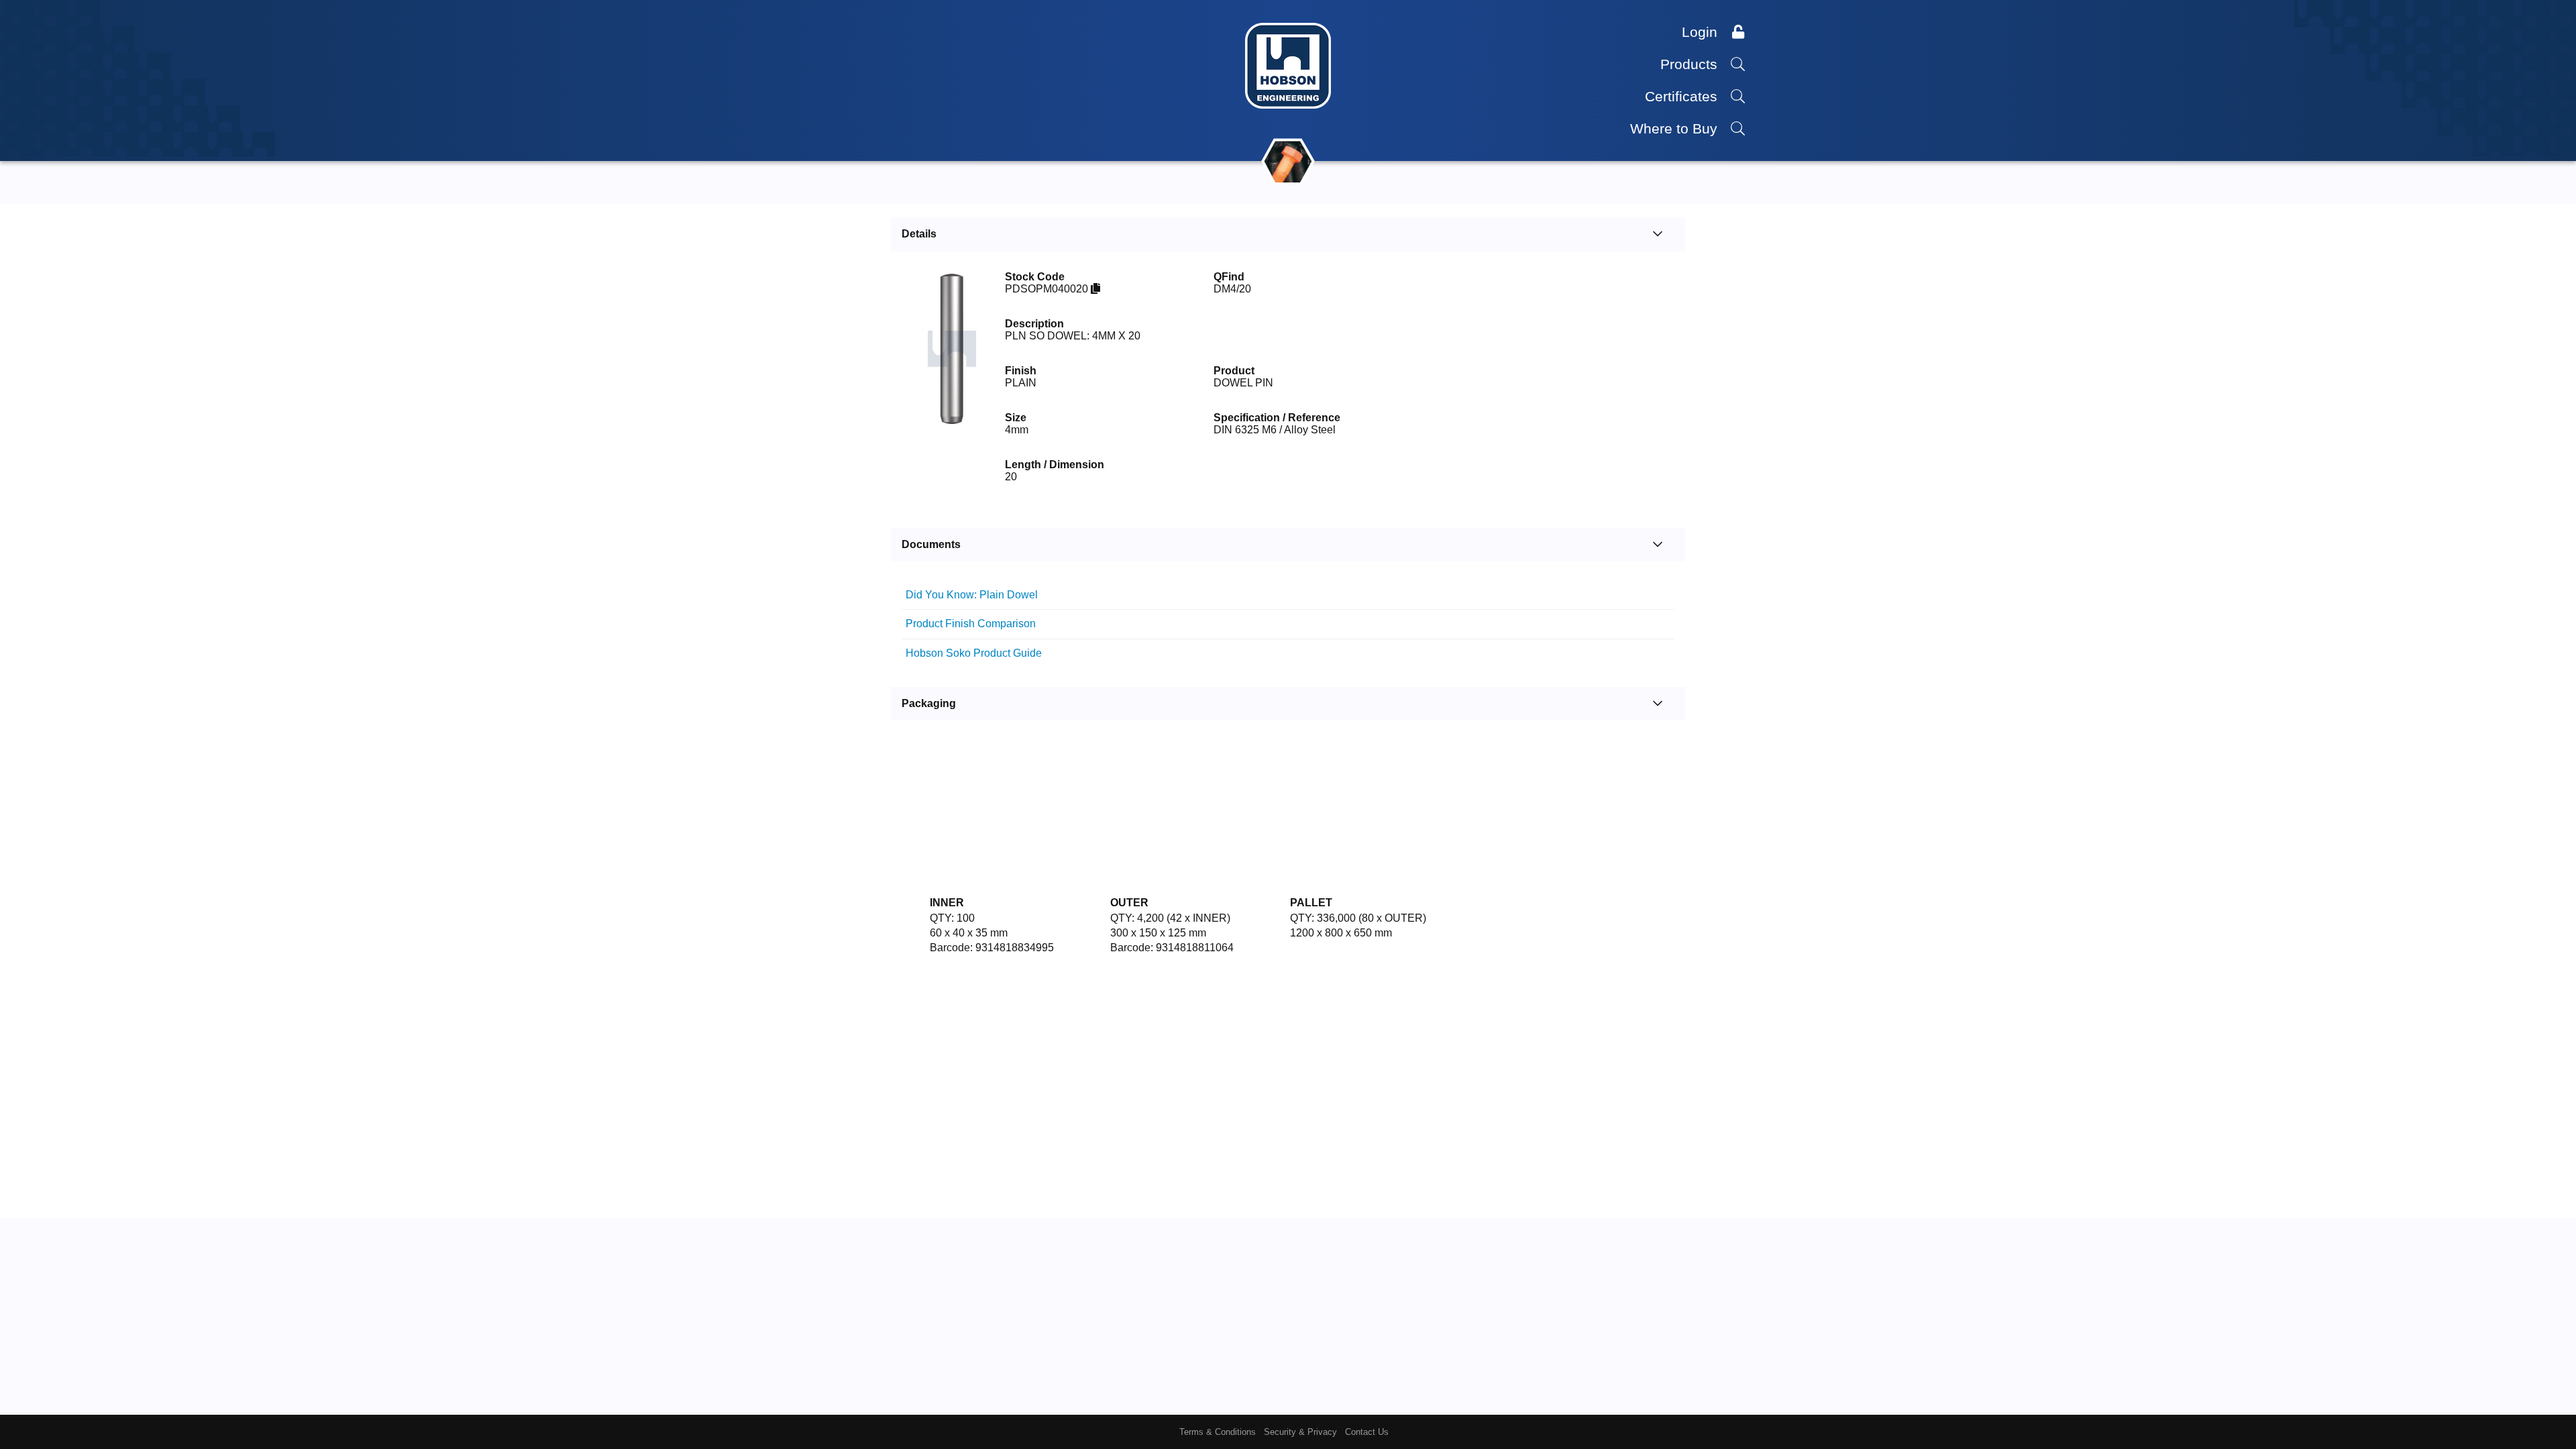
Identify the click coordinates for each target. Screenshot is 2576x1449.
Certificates (1683, 96)
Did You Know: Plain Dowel (999, 601)
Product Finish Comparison (998, 642)
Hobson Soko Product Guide (1001, 683)
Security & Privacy (1300, 1432)
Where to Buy (1676, 128)
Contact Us (1367, 1432)
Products (1691, 64)
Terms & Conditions (1218, 1432)
